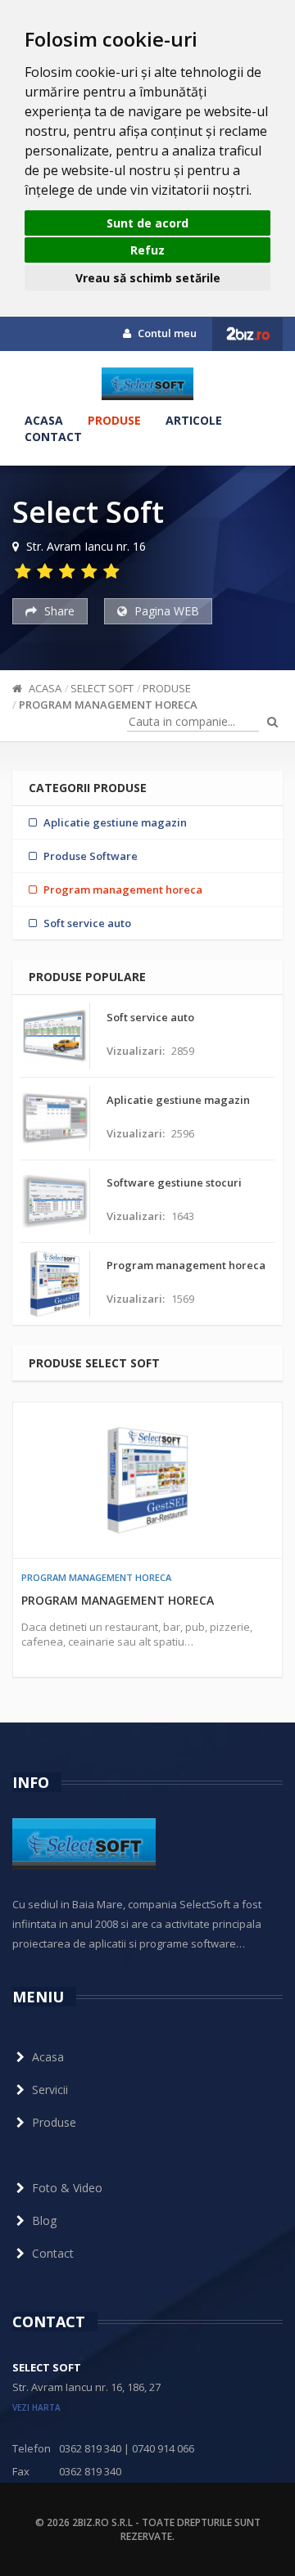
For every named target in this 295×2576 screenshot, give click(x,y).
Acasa (44, 420)
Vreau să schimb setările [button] (148, 278)
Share (58, 611)
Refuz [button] (147, 250)
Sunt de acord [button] (147, 223)
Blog (44, 2220)
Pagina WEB (165, 611)
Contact (53, 437)
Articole (194, 420)
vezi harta (36, 2407)
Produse (114, 420)
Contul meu (166, 333)
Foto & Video (67, 2188)
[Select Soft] (147, 384)
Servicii (50, 2090)
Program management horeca (108, 705)
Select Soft (102, 688)
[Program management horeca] (147, 1480)
